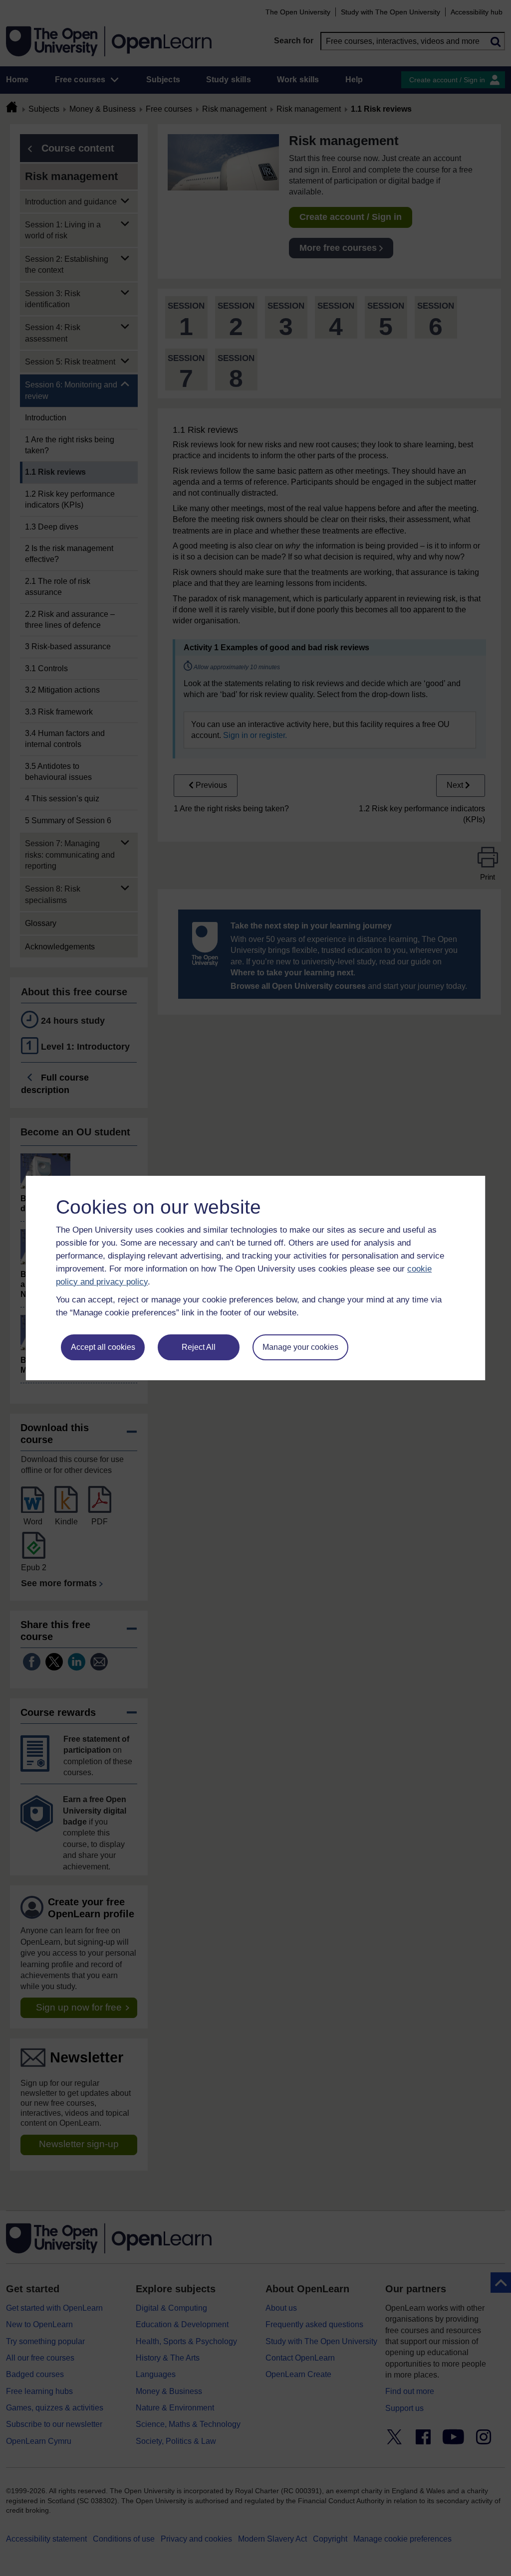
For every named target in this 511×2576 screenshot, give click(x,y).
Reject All (199, 1347)
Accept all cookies (103, 1347)
